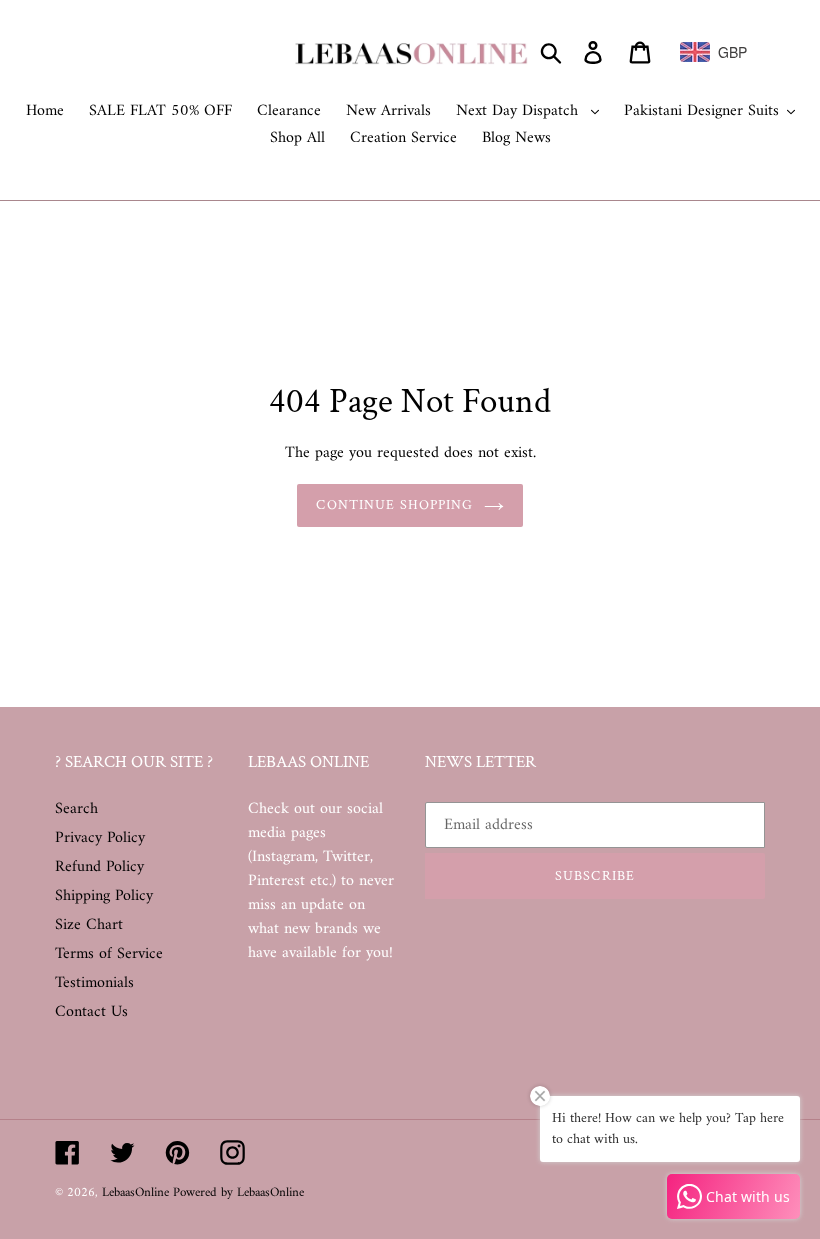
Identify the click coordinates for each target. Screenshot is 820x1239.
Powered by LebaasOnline (238, 1192)
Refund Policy (99, 867)
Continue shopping (394, 505)
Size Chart (89, 925)
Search (76, 809)
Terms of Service (109, 954)
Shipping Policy (104, 896)
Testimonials (94, 983)
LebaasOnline (137, 1192)
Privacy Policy (100, 838)
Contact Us (91, 1012)
